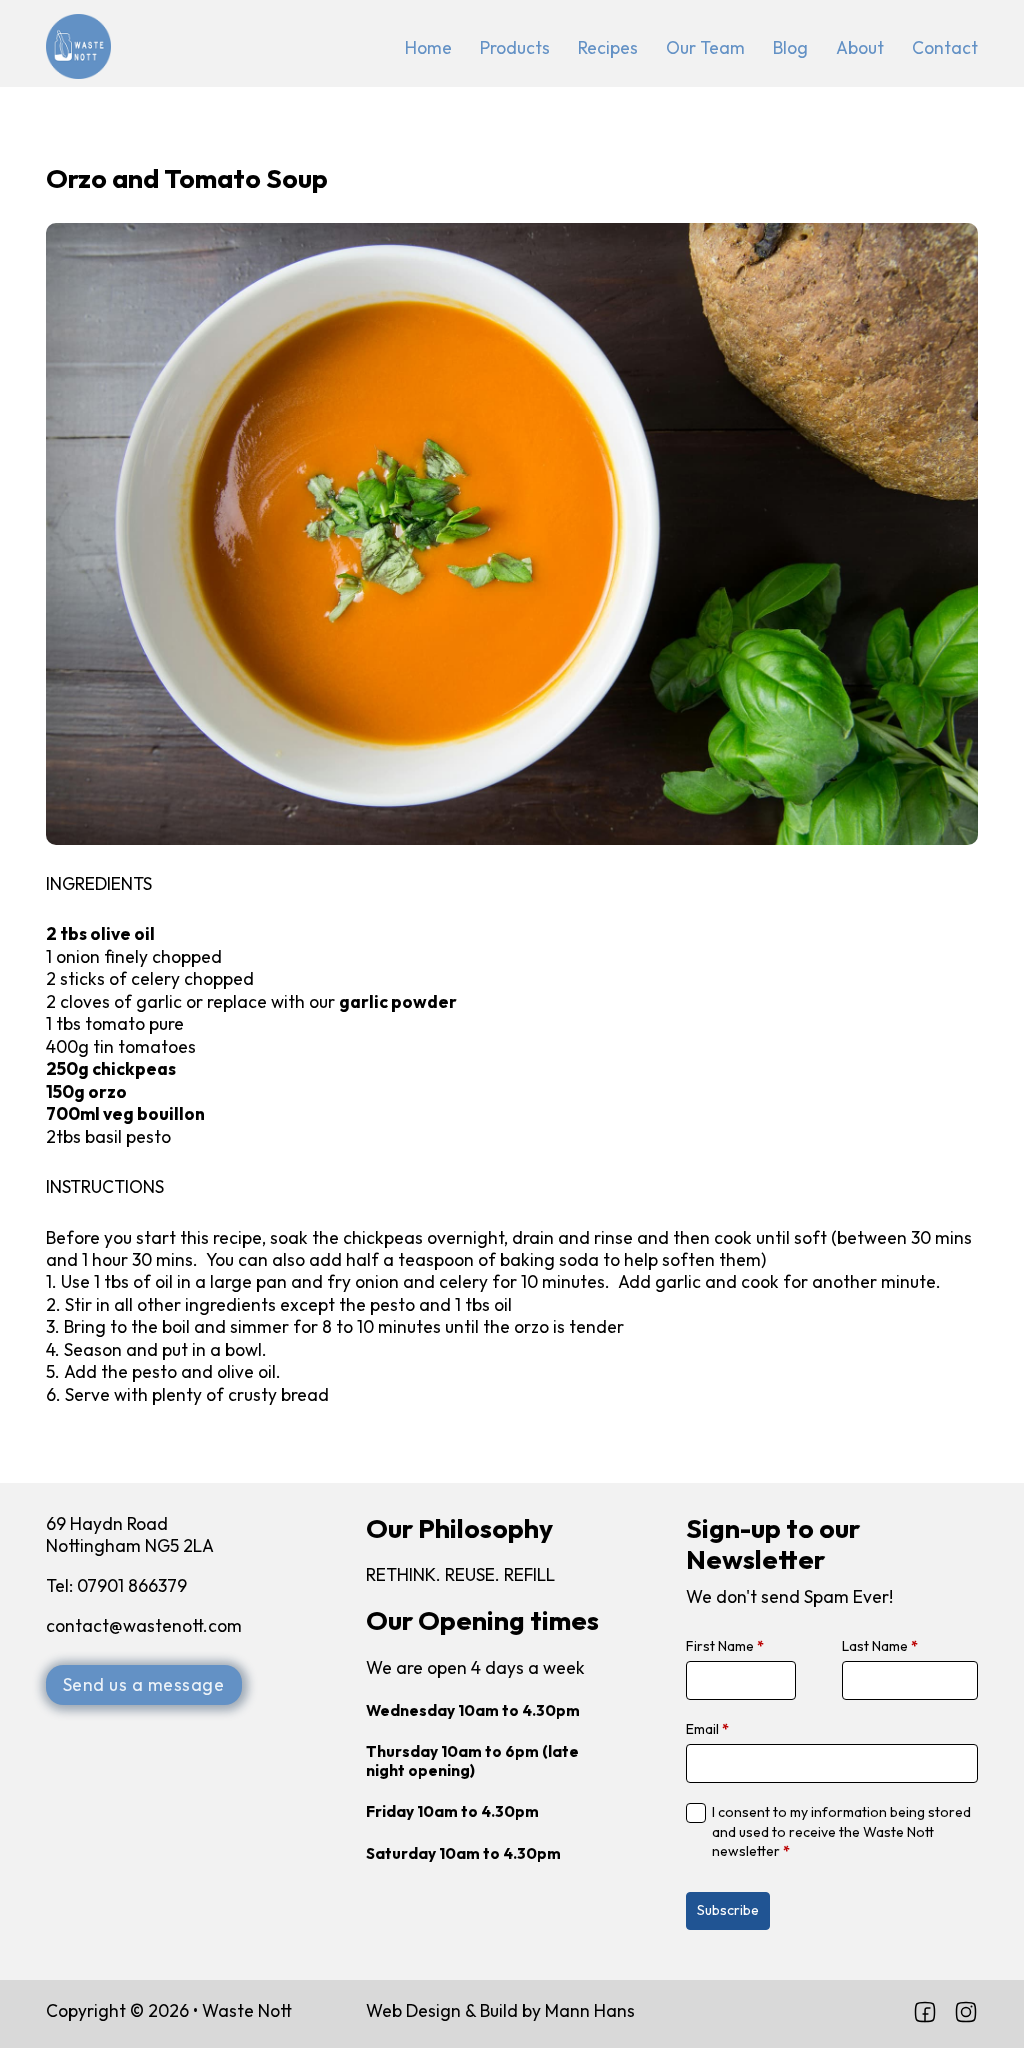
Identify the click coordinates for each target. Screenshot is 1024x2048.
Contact (945, 48)
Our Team (705, 48)
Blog (790, 48)
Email (707, 1729)
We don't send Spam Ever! (789, 1597)
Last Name (880, 1646)
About (860, 48)
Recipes (608, 48)
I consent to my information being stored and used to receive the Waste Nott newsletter (841, 1831)
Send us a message (144, 1685)
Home (428, 48)
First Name (725, 1646)
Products (515, 48)
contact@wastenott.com (146, 1626)
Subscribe (728, 1910)
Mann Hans (590, 2011)
